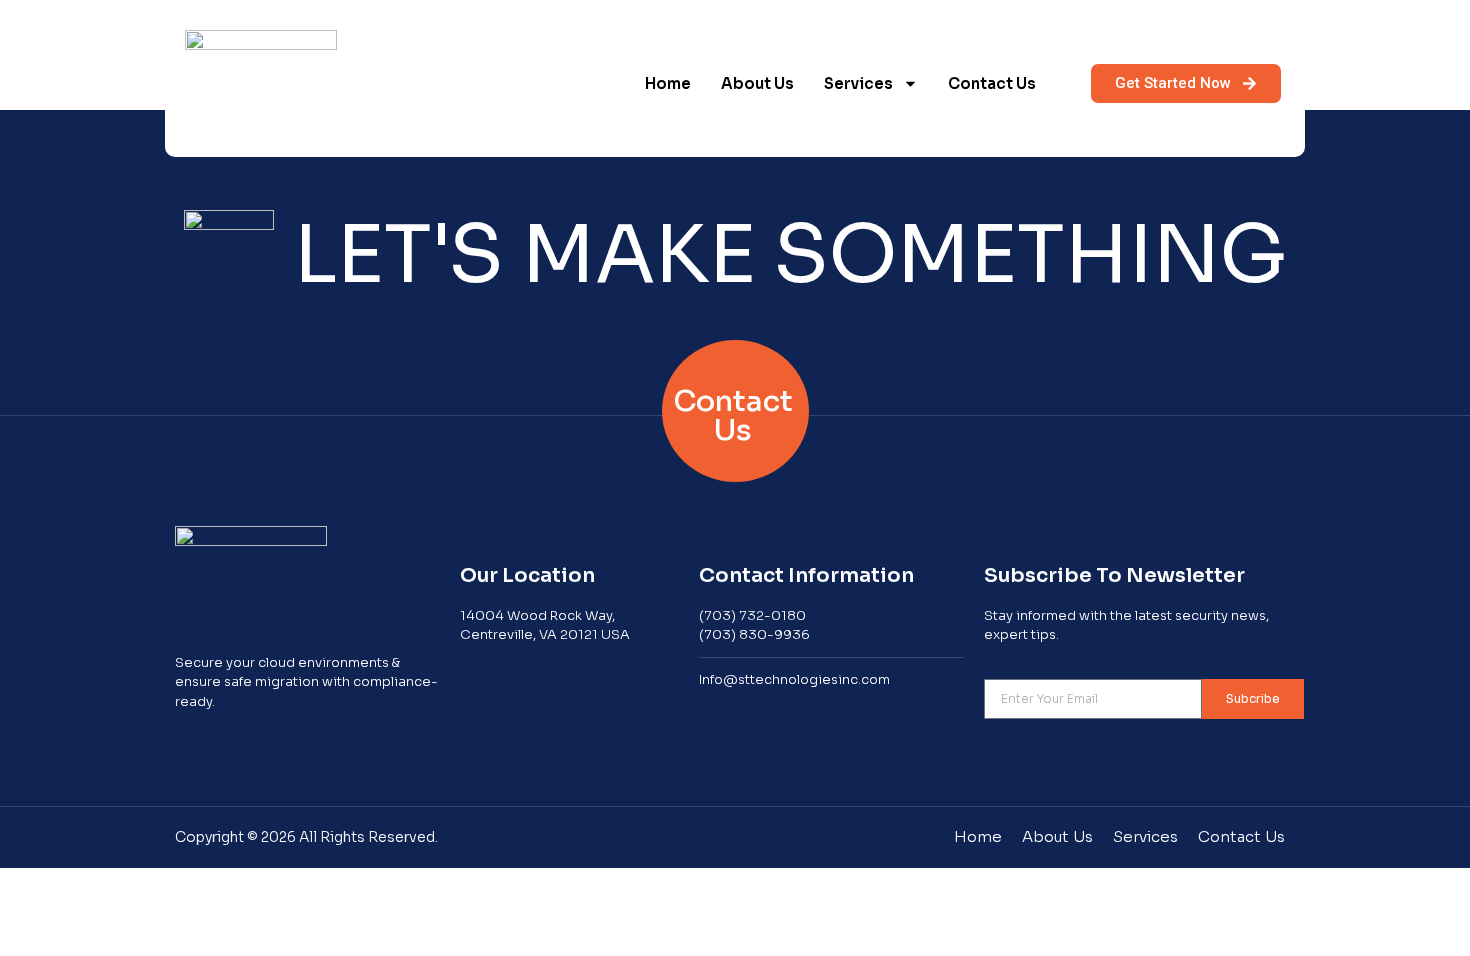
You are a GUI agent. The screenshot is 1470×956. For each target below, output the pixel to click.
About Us (757, 83)
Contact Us (992, 83)
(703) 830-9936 (754, 634)
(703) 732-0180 (752, 615)
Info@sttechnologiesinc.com (794, 679)
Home (668, 83)
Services (858, 83)
